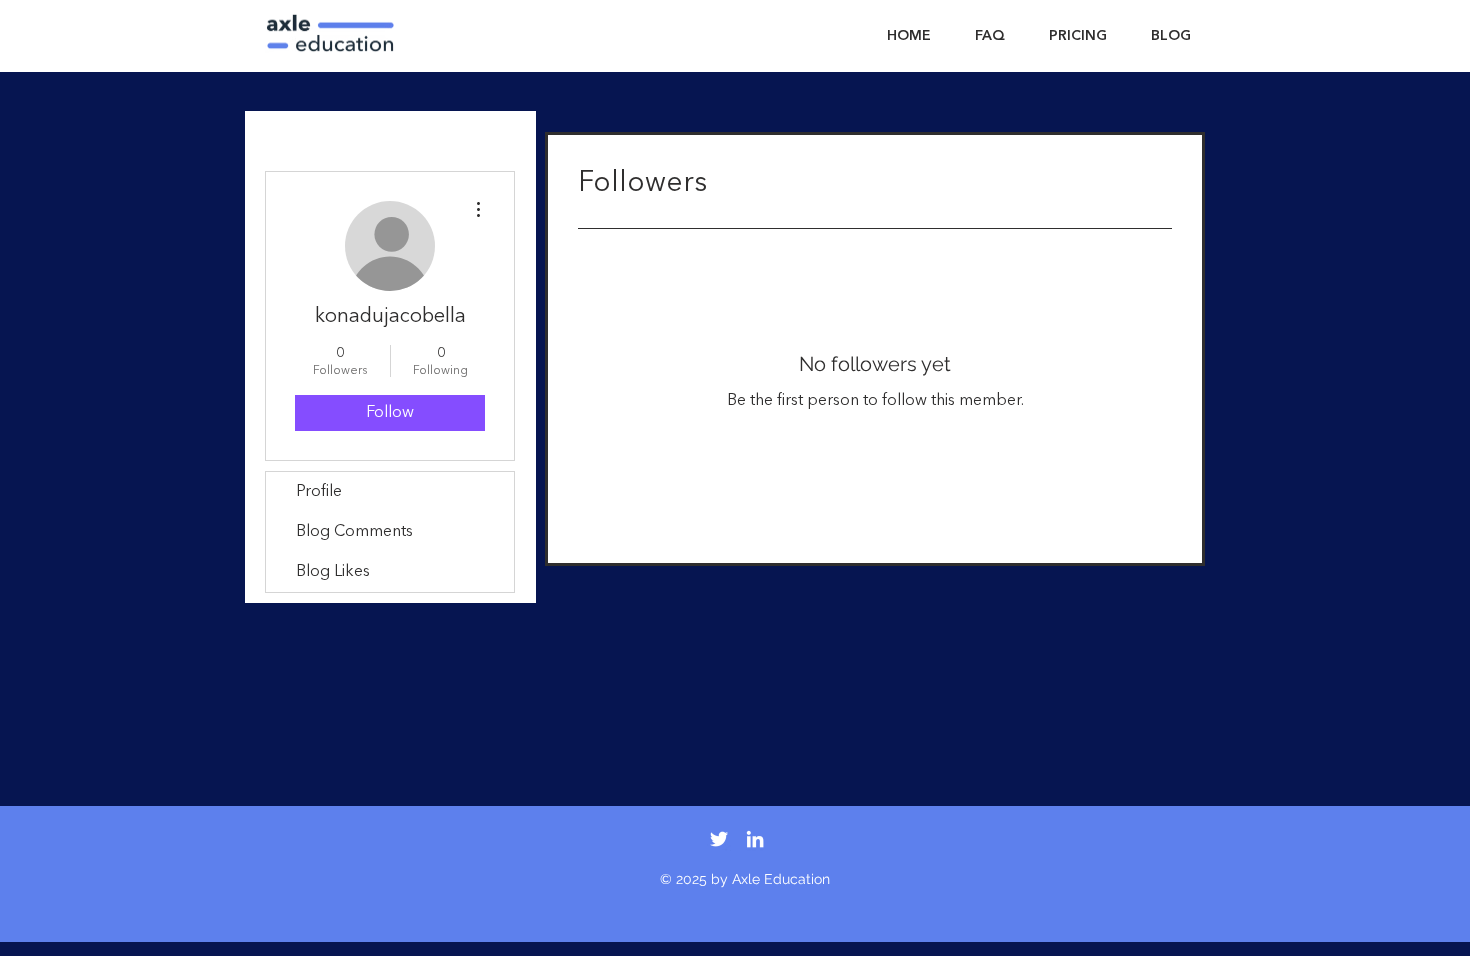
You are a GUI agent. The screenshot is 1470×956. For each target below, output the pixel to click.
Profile (319, 492)
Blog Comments (354, 532)
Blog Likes (333, 572)
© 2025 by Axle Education (745, 879)
